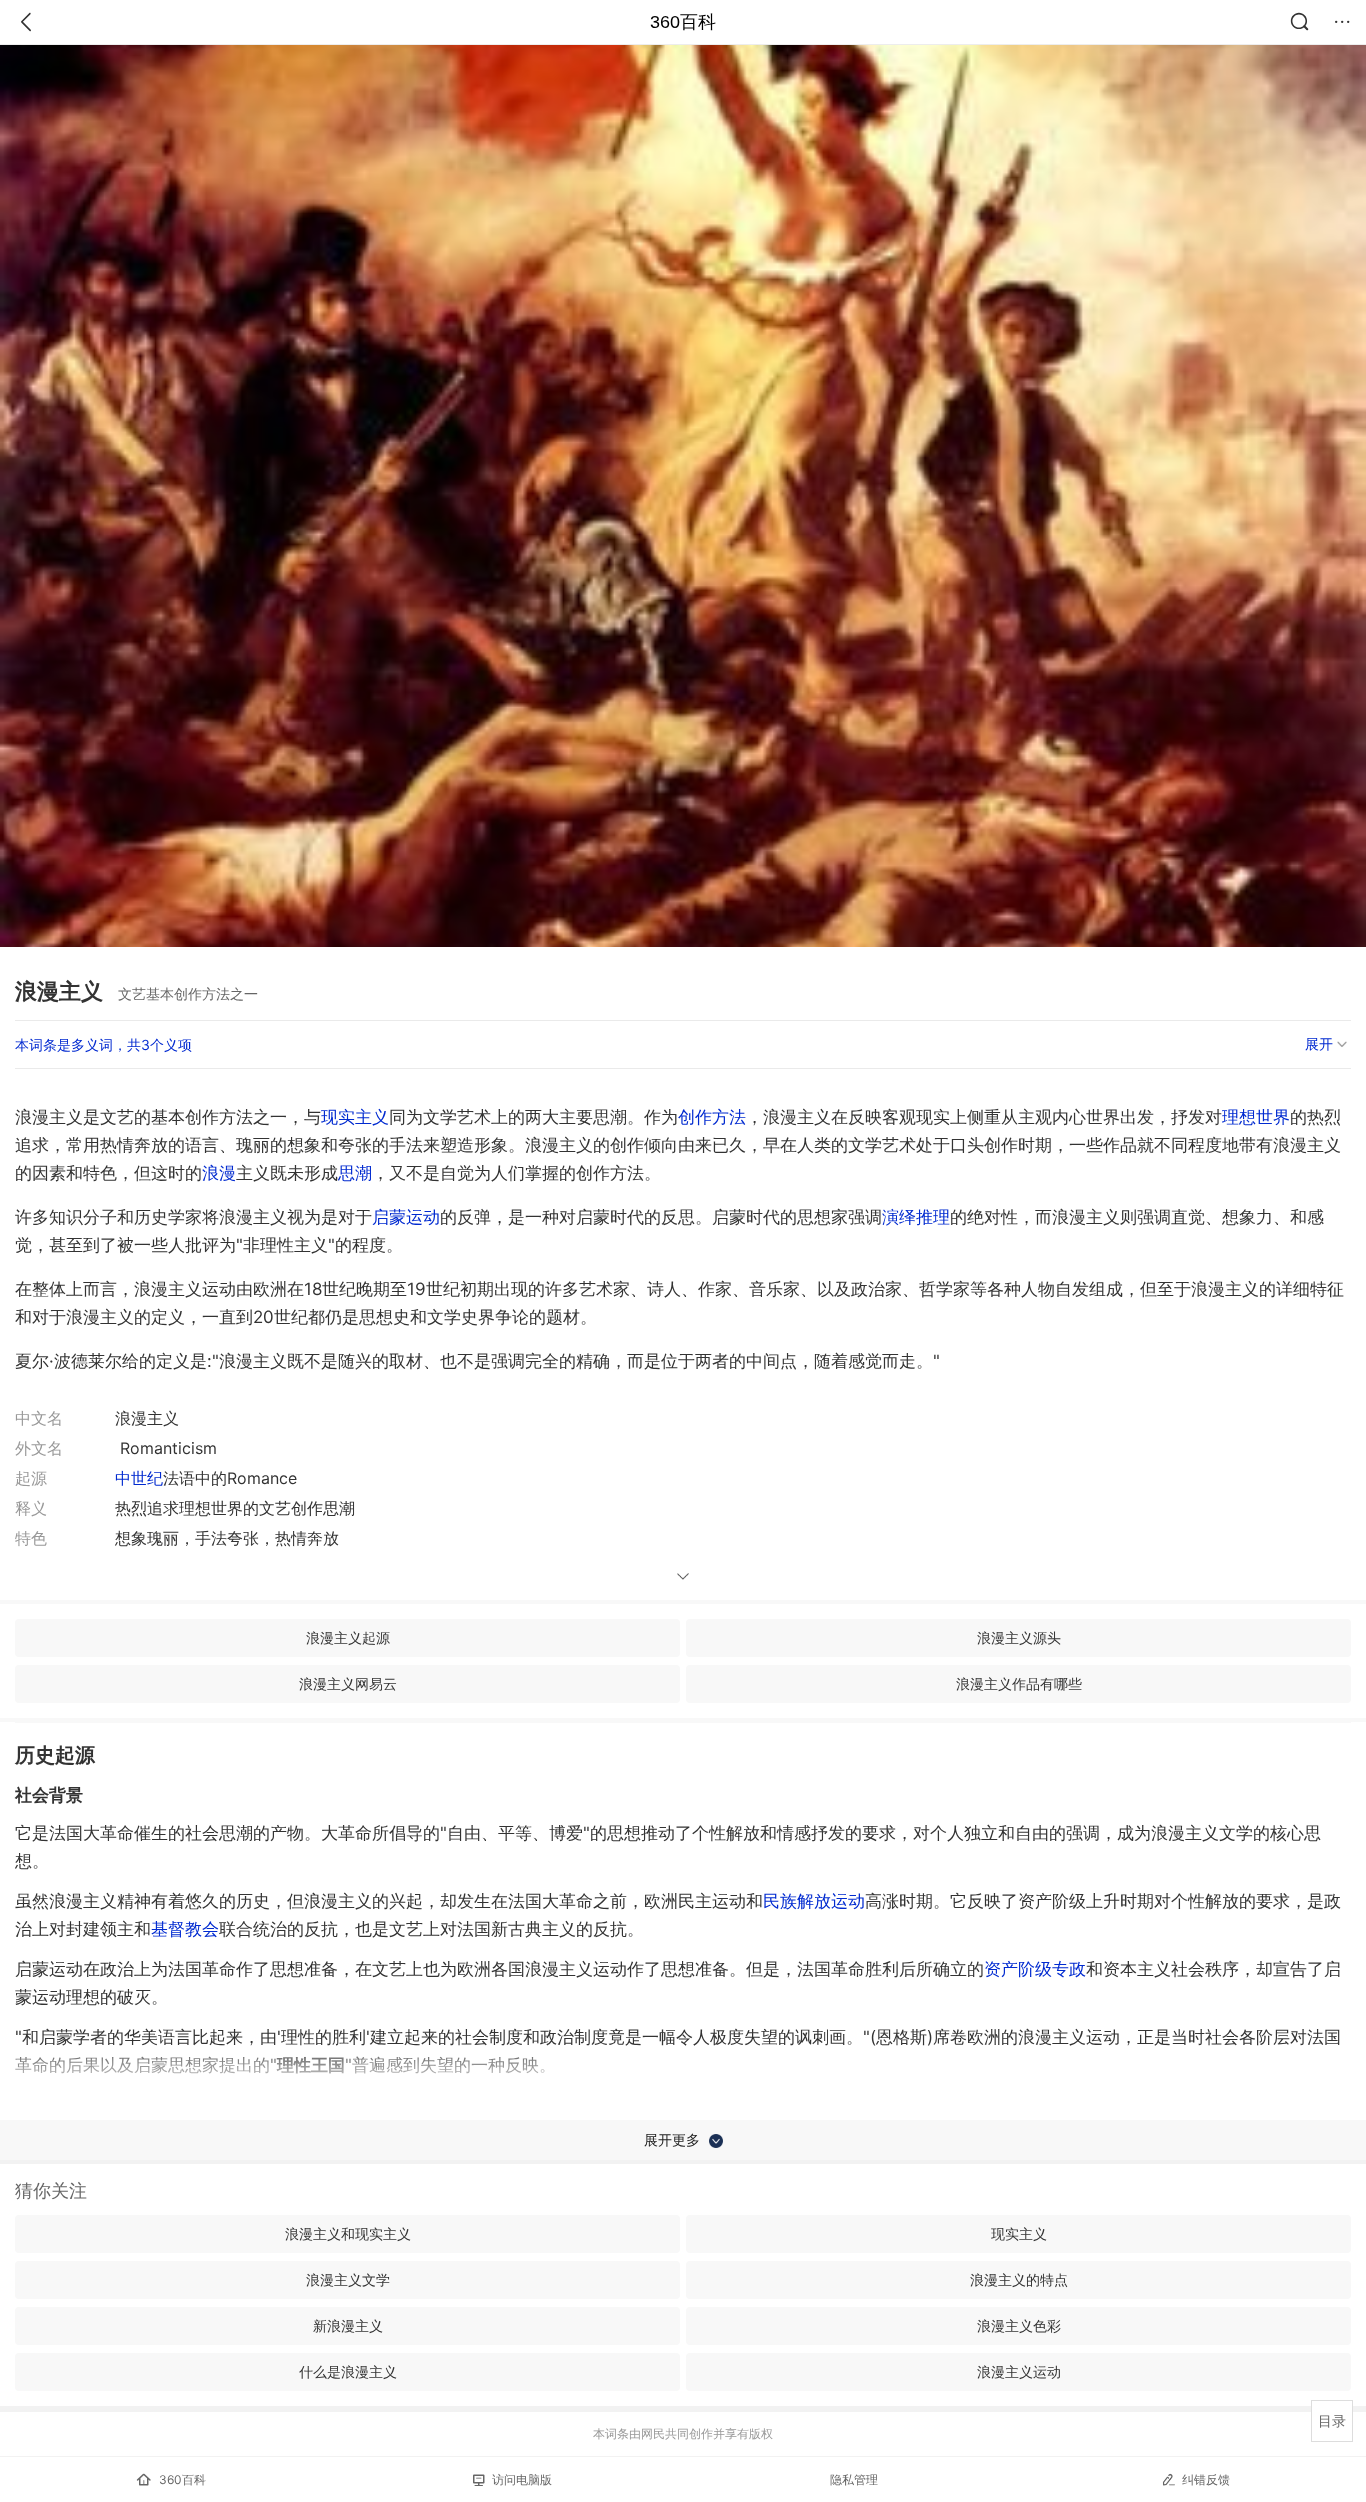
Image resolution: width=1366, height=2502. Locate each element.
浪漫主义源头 (1019, 1637)
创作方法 (712, 1117)
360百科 (683, 22)
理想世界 (1256, 1117)
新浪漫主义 (348, 2325)
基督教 (185, 1929)
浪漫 (219, 1173)
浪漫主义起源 (348, 1637)
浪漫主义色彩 (1019, 2325)
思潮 (355, 1173)
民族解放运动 (814, 1901)
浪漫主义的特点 (1019, 2279)
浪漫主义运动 (1019, 2371)
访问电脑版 (522, 2479)
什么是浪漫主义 (348, 2371)
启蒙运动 (406, 1217)
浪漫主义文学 (348, 2279)
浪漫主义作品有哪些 (1019, 1683)
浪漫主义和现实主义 (348, 2233)
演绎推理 (916, 1217)
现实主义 (355, 1117)
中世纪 (139, 1478)
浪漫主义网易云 (348, 1683)
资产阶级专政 (1035, 1969)
